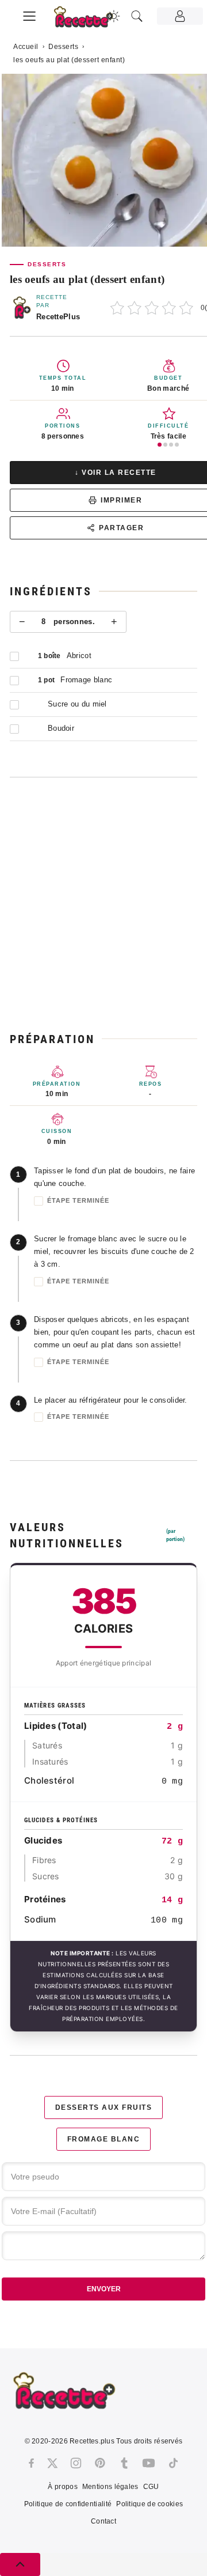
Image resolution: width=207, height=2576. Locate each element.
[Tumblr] (124, 2463)
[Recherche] (137, 16)
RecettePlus (58, 317)
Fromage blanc (104, 2139)
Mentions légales (110, 2487)
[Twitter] (52, 2463)
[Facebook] (31, 2463)
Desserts (63, 47)
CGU (151, 2487)
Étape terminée (78, 1200)
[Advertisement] (103, 904)
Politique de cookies (149, 2504)
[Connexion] (180, 16)
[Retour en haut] (20, 2564)
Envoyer (104, 2289)
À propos (62, 2487)
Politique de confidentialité (68, 2504)
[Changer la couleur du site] (114, 16)
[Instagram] (76, 2463)
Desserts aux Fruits (104, 2107)
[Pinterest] (100, 2463)
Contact (103, 2521)
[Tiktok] (173, 2463)
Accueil (26, 47)
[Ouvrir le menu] (29, 14)
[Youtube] (149, 2463)
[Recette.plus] (90, 20)
